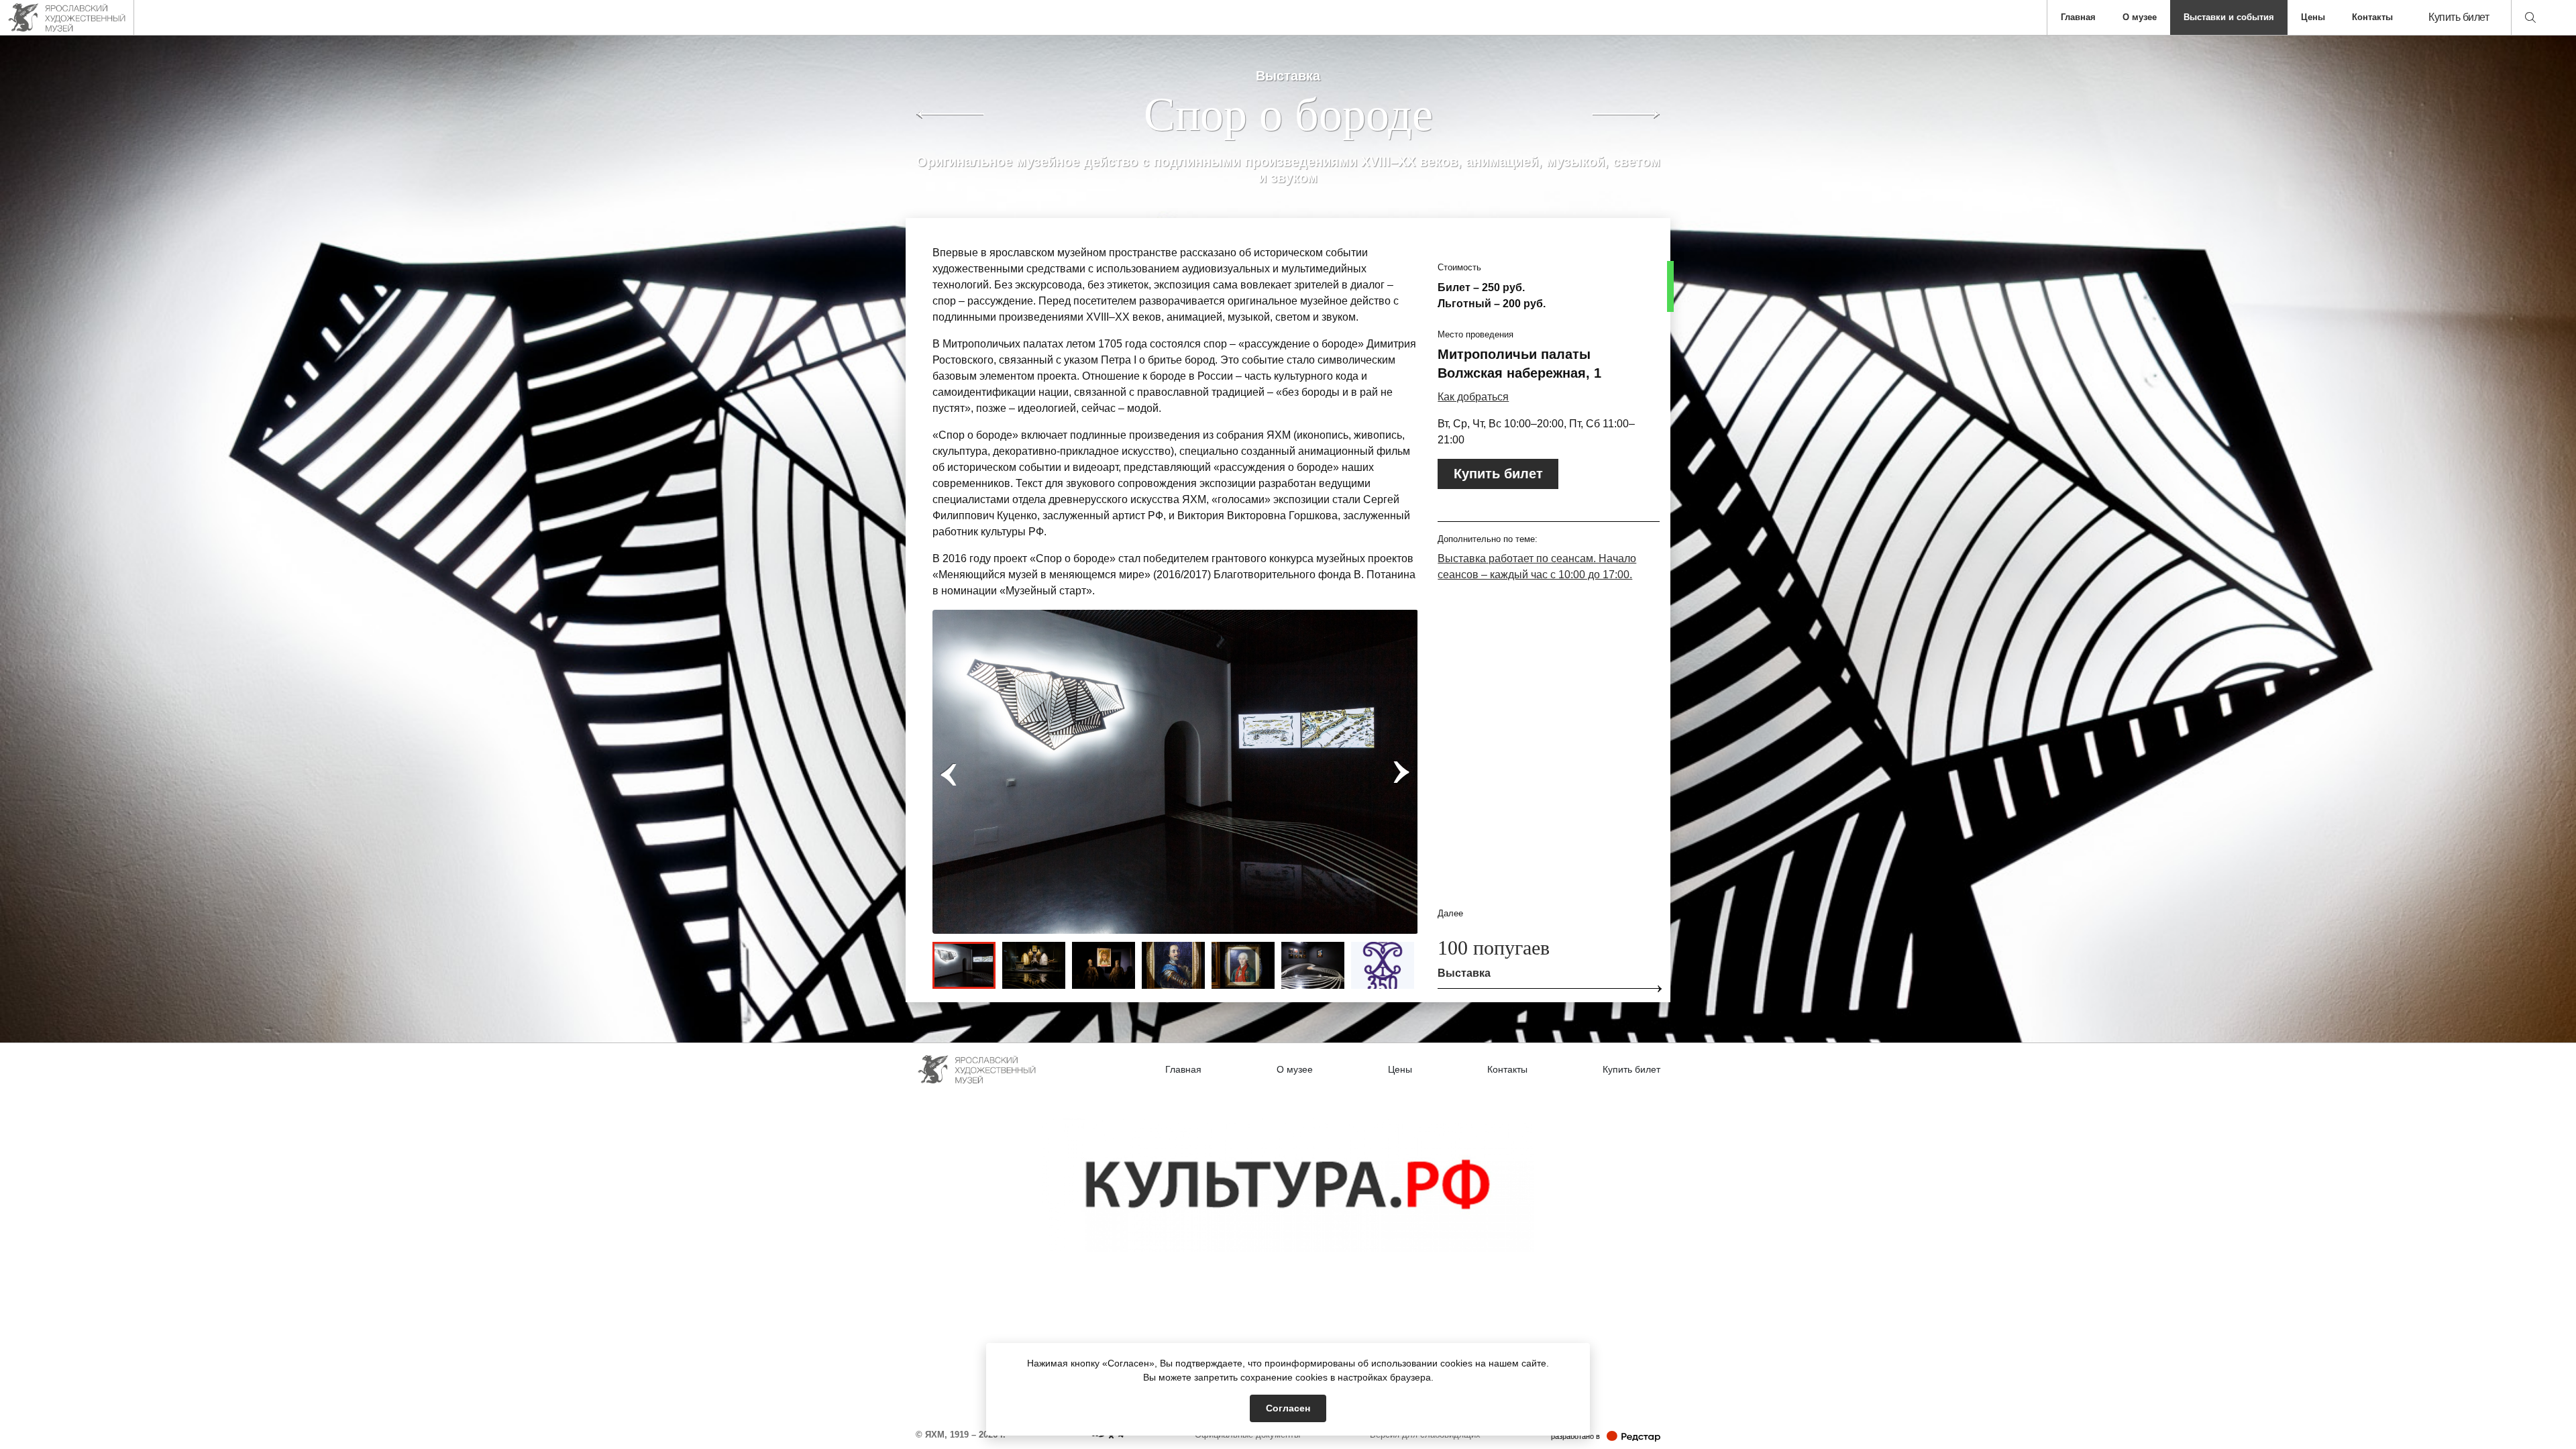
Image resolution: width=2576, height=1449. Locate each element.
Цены (2313, 17)
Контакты (2372, 17)
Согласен (1288, 1408)
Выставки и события (2229, 17)
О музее (2140, 17)
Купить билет (2459, 17)
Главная (2078, 17)
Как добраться (1473, 397)
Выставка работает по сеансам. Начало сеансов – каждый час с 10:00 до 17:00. (1537, 567)
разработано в (1606, 1436)
